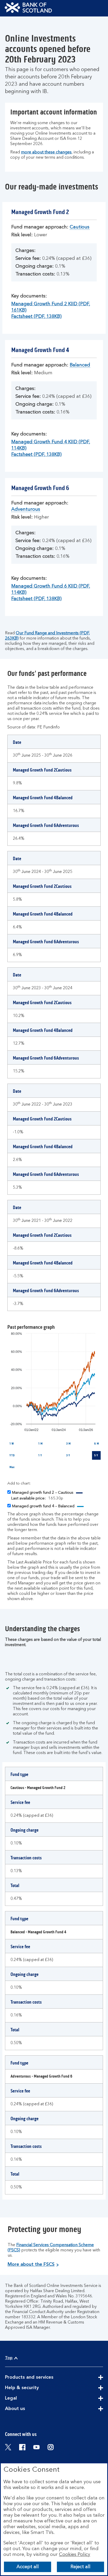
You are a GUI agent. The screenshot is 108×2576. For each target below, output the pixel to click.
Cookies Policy (75, 2555)
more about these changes (46, 152)
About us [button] (28, 2409)
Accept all (28, 2567)
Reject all (80, 2567)
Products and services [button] (42, 2378)
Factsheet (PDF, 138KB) (36, 317)
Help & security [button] (35, 2388)
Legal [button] (24, 2399)
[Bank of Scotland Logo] (28, 8)
